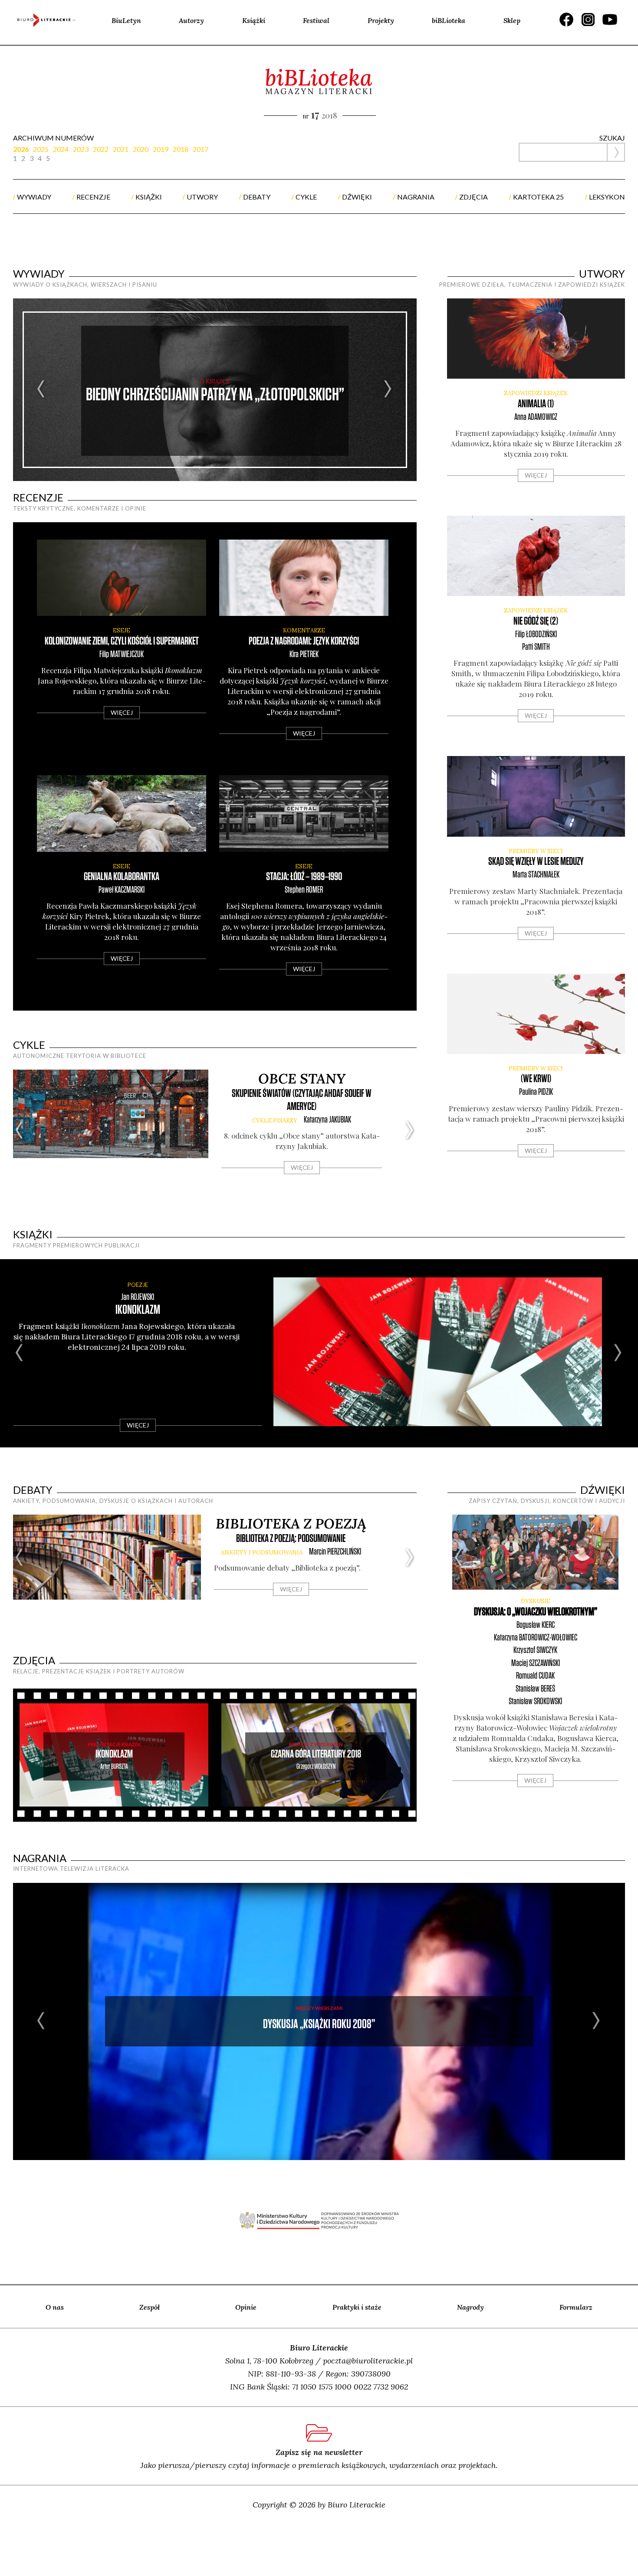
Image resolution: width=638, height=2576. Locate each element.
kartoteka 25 (538, 197)
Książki (254, 20)
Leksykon (607, 197)
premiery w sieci (536, 851)
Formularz (576, 2307)
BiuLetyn (126, 20)
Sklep (512, 20)
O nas (55, 2307)
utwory (202, 197)
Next (388, 390)
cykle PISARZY (275, 1121)
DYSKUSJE (536, 1601)
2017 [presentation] (201, 149)
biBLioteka (449, 20)
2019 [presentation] (161, 149)
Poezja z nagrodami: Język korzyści (304, 641)
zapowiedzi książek (536, 393)
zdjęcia (474, 197)
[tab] (23, 149)
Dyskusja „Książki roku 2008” (319, 2024)
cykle (306, 197)
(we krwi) (536, 1079)
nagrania (416, 197)
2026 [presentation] (21, 149)
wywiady (34, 197)
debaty (257, 197)
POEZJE (138, 1285)
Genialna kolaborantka (122, 877)
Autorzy (191, 20)
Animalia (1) (536, 404)
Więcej (122, 712)
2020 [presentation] (141, 149)
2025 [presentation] (41, 149)
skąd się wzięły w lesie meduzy (536, 862)
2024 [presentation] (61, 149)
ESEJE (122, 630)
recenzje (93, 197)
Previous (41, 390)
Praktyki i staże (357, 2307)
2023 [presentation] (81, 149)
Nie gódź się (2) (536, 621)
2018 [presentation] (181, 149)
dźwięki (357, 197)
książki (149, 197)
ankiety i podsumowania (262, 1553)
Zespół (150, 2307)
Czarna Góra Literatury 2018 (316, 1754)
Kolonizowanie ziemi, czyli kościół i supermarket (122, 641)
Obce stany (302, 1079)
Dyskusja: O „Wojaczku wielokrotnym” (536, 1612)
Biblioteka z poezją (291, 1524)
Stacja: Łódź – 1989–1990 (304, 877)
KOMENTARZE (304, 630)
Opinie (246, 2307)
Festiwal (316, 20)
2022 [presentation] (101, 149)
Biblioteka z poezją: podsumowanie (291, 1539)
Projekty (381, 20)
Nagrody (470, 2307)
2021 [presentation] (121, 149)
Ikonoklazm (138, 1310)
